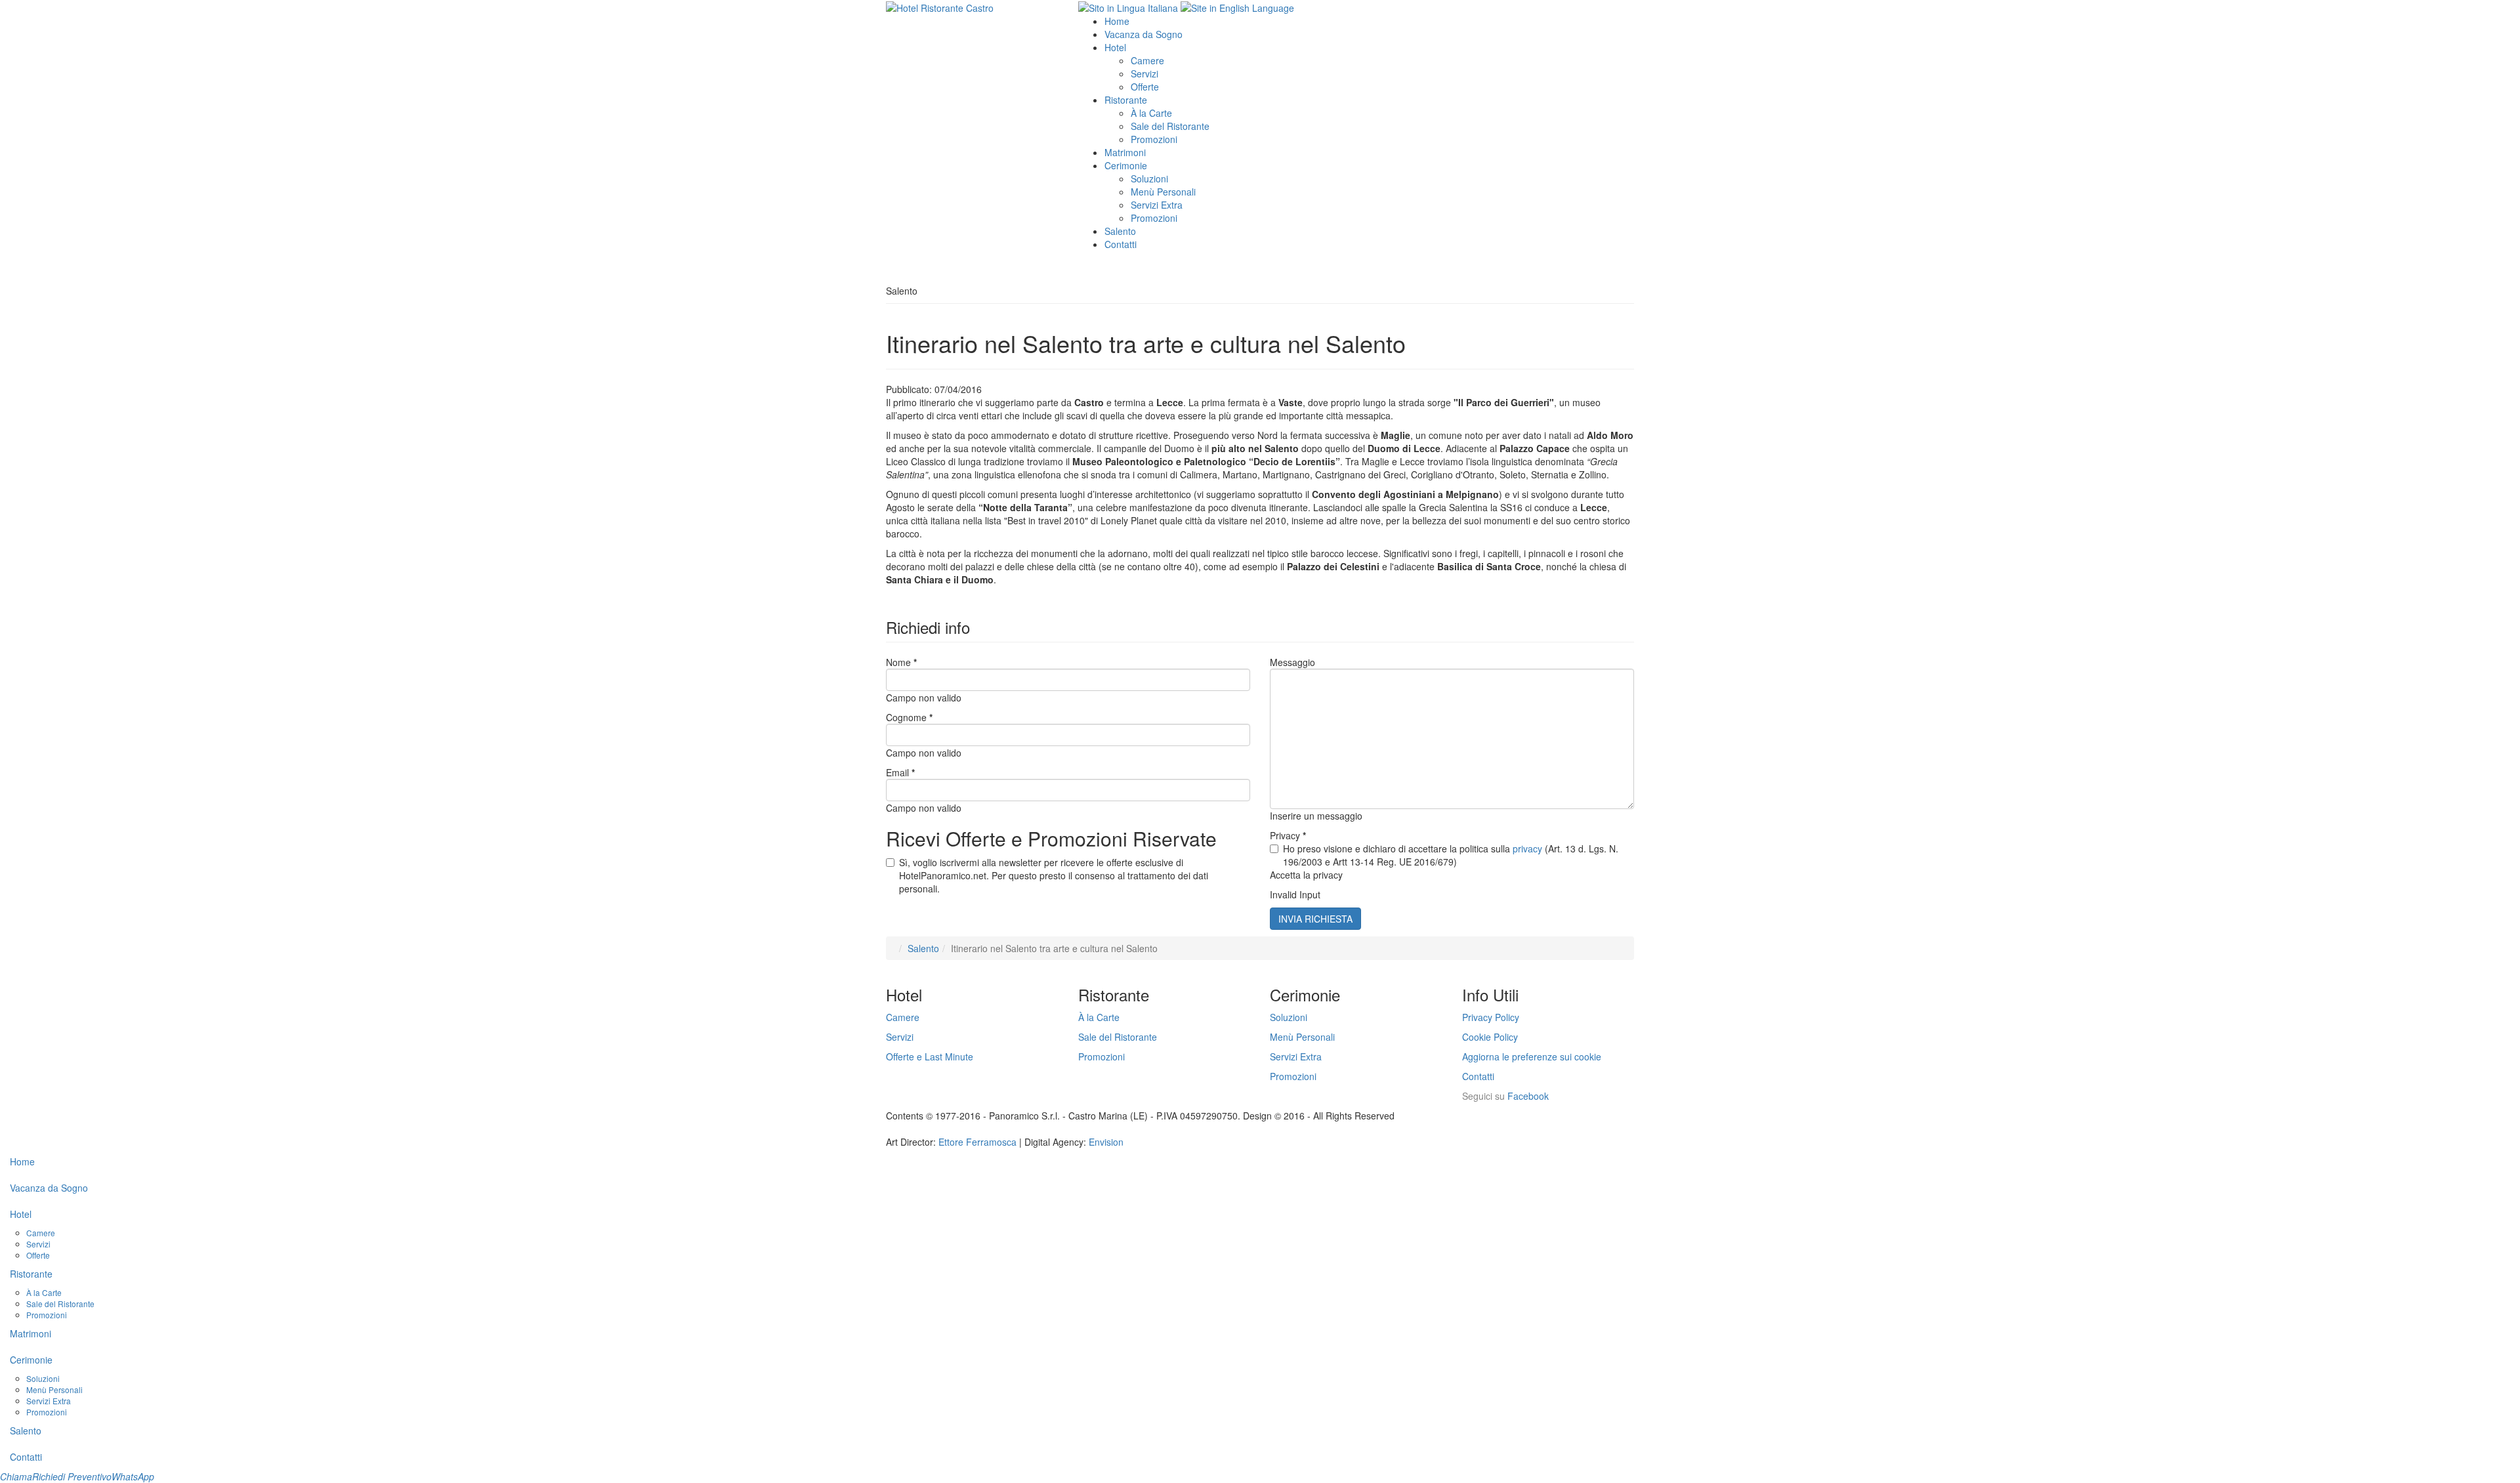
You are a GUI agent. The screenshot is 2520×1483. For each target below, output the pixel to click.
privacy (1527, 848)
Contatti (1121, 244)
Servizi (1144, 73)
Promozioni (1154, 139)
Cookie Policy (1490, 1037)
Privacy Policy (1491, 1017)
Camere (1147, 60)
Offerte (1145, 87)
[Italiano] (1128, 7)
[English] (1237, 7)
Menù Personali (1163, 192)
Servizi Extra (1157, 205)
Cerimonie (1126, 165)
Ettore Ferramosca (977, 1142)
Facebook (1528, 1096)
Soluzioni (1149, 178)
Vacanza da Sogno (1144, 34)
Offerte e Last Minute (930, 1056)
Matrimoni (1125, 152)
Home (1117, 21)
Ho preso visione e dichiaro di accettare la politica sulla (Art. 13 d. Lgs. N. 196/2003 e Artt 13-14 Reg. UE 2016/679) (1451, 855)
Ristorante (1126, 100)
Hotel (1115, 47)
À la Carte (1151, 113)
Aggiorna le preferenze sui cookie (1532, 1056)
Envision (1106, 1142)
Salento (1120, 231)
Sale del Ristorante (1170, 126)
